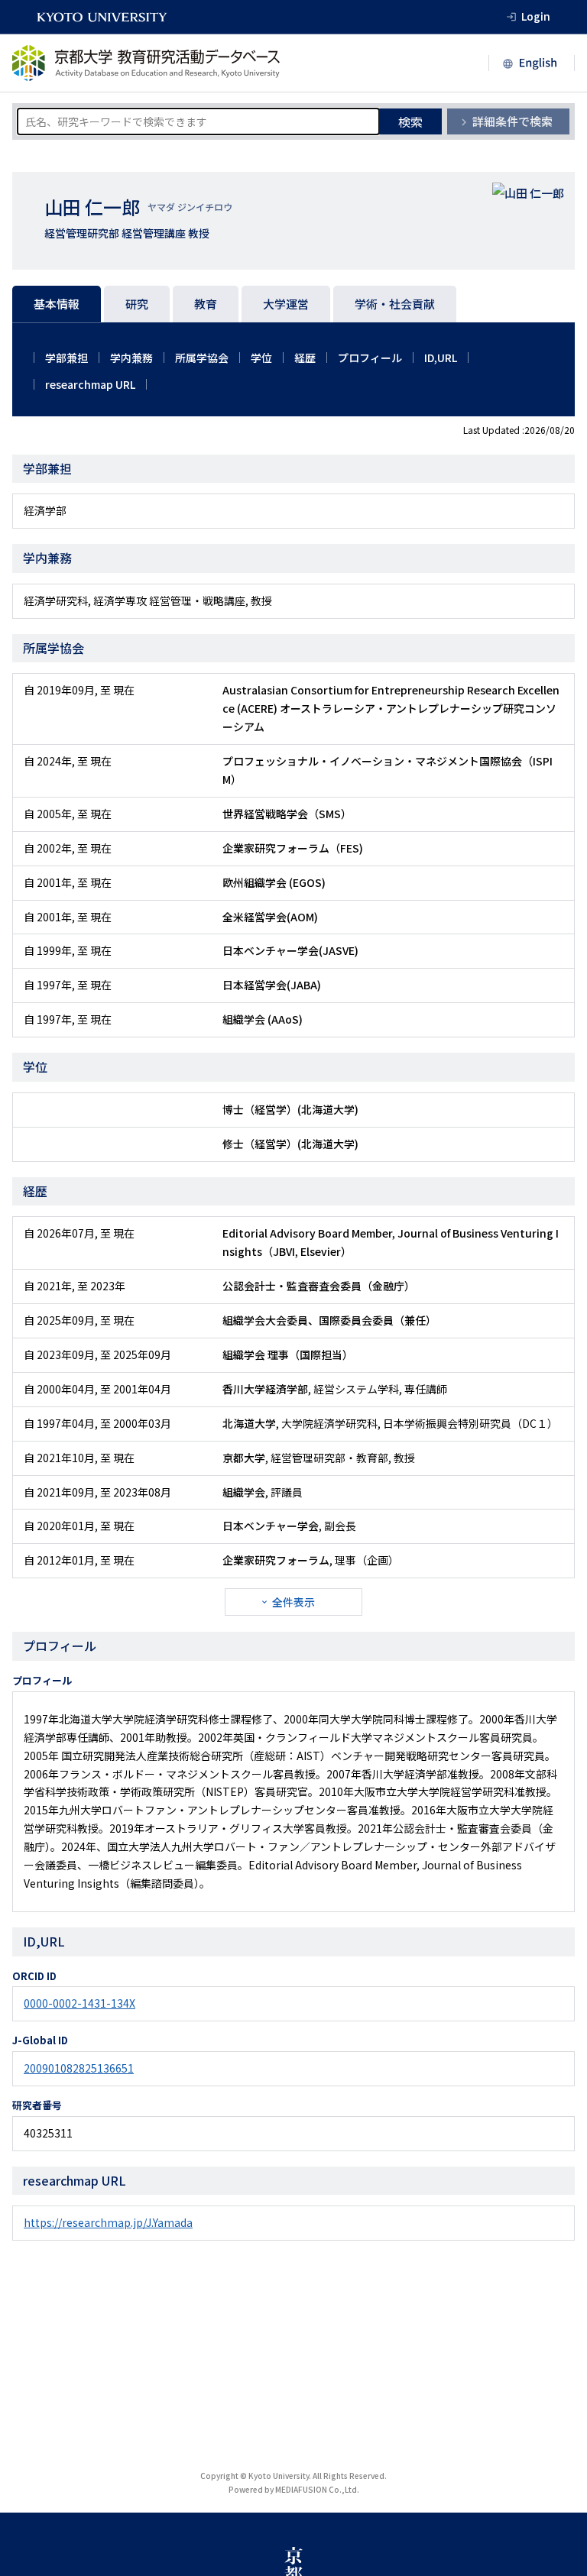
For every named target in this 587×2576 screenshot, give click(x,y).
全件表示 (293, 1602)
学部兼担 (66, 358)
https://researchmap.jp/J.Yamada (108, 2222)
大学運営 (286, 304)
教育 (206, 304)
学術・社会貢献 (395, 304)
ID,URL (441, 358)
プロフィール (370, 358)
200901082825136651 (79, 2068)
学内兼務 (131, 358)
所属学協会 (202, 358)
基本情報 (57, 304)
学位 (261, 358)
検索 (410, 121)
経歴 (305, 358)
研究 (137, 304)
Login (536, 16)
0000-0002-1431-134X (79, 2003)
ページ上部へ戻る (558, 2547)
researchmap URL (90, 384)
